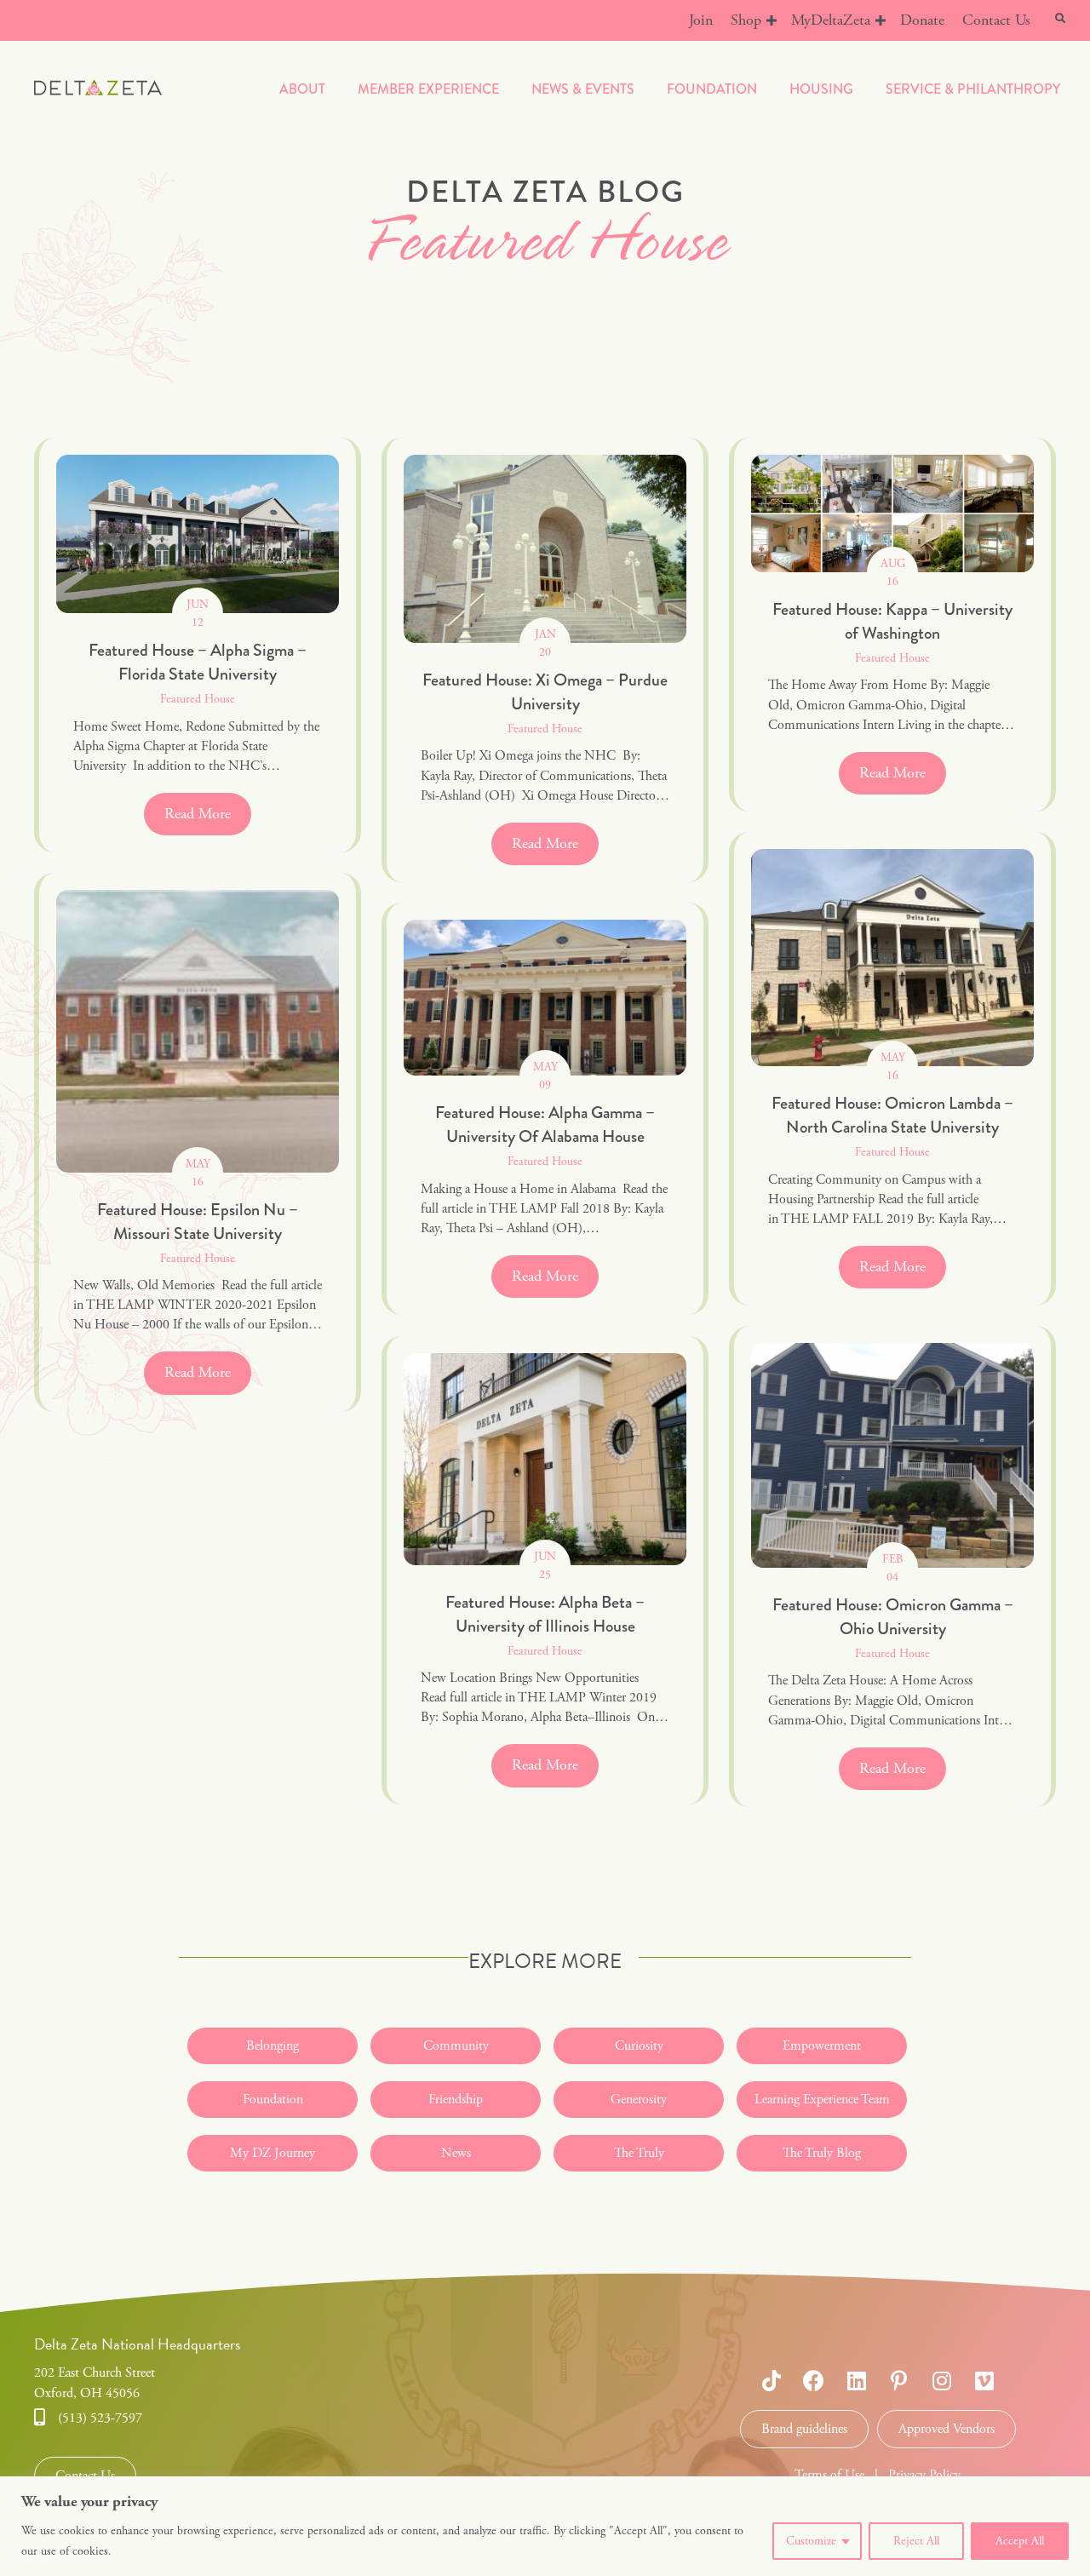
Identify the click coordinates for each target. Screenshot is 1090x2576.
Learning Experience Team (822, 2100)
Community (456, 2046)
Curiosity (639, 2046)
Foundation (712, 89)
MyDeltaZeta (831, 20)
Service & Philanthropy (973, 89)
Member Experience (428, 89)
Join (701, 20)
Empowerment (822, 2046)
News (456, 2153)
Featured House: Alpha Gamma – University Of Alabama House (545, 1124)
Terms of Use (829, 2475)
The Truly (639, 2153)
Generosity (639, 2100)
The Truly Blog (822, 2153)
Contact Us (996, 20)
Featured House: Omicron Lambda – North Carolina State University (892, 1115)
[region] (545, 2526)
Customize (811, 2541)
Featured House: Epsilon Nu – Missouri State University (198, 1222)
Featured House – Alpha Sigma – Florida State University (198, 662)
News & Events (583, 89)
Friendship (456, 2100)
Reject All (916, 2541)
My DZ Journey (272, 2153)
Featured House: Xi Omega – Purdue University (545, 692)
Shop (746, 20)
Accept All (1020, 2541)
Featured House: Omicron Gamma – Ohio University (893, 1617)
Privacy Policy (924, 2475)
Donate (922, 20)
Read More (208, 814)
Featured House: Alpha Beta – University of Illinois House (545, 1614)
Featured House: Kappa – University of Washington (892, 621)
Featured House (198, 699)
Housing (821, 89)
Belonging (272, 2046)
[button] (772, 20)
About (302, 89)
